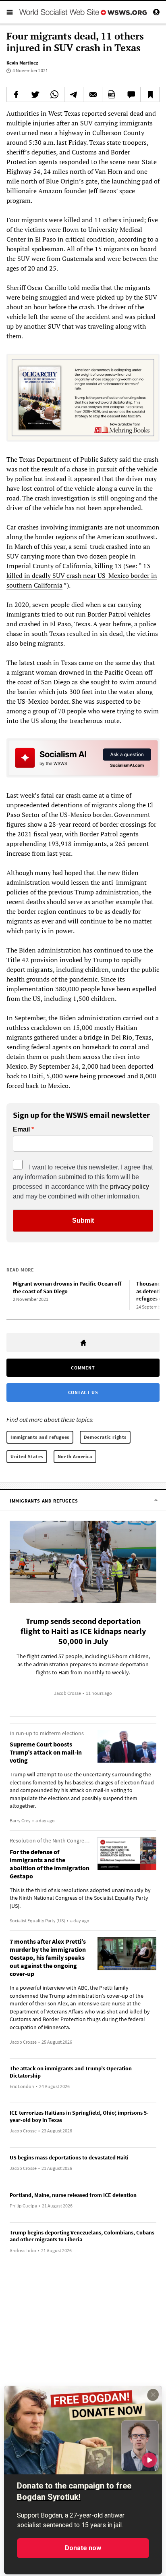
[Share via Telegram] (74, 94)
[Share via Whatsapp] (54, 94)
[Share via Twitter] (35, 94)
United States (27, 1456)
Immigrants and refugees (40, 1437)
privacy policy (130, 1187)
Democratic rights (105, 1437)
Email (21, 1130)
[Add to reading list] (150, 94)
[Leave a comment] (131, 94)
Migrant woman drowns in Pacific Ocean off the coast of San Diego (67, 1287)
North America (75, 1456)
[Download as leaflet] (112, 94)
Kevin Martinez (22, 63)
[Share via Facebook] (16, 94)
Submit (83, 1220)
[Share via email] (93, 94)
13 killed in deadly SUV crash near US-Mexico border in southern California (82, 575)
